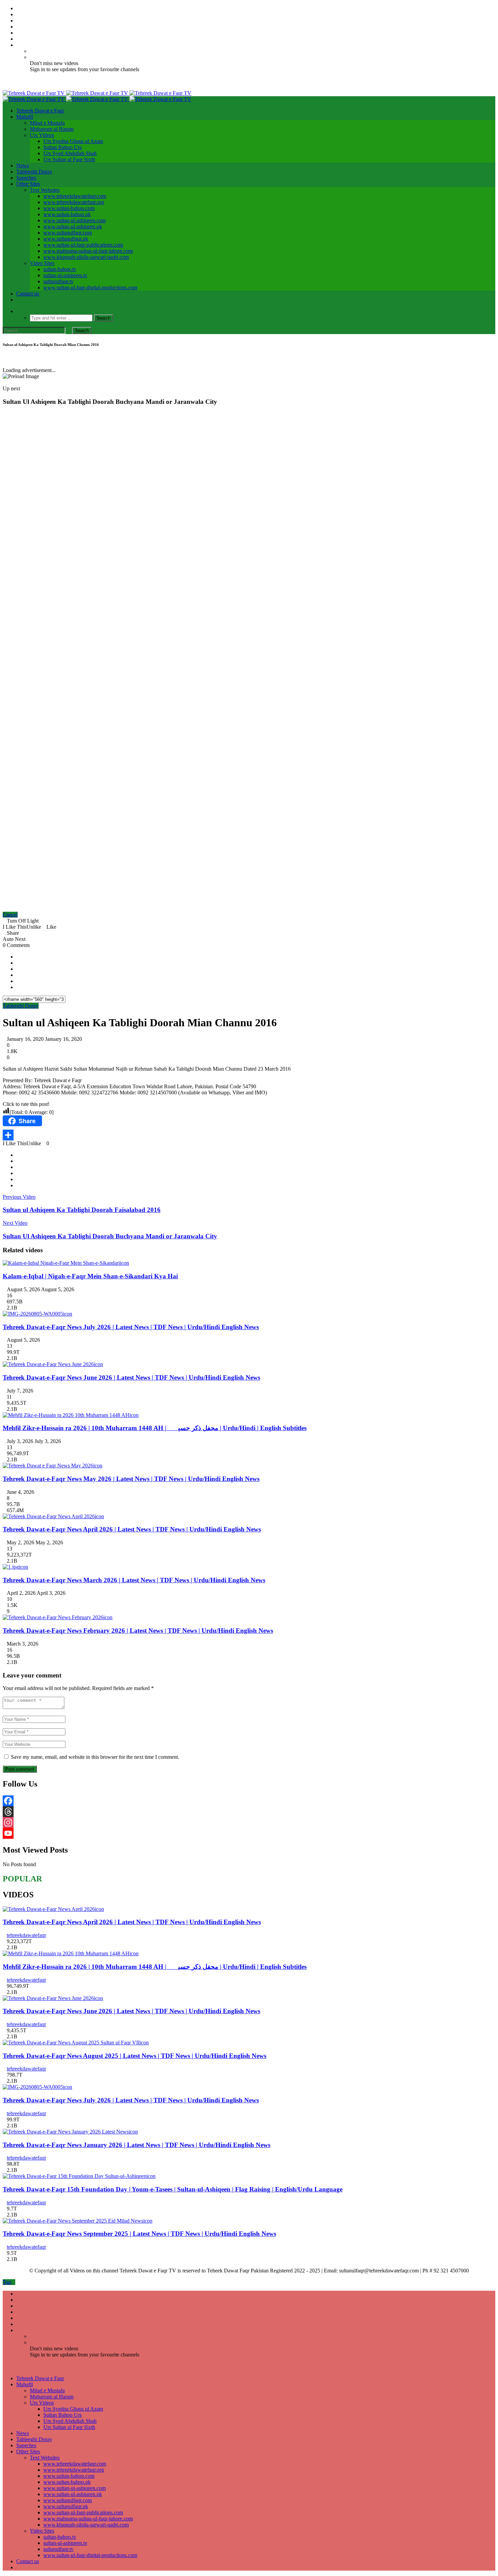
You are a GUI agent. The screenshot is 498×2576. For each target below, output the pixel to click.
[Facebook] (18, 8)
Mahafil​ (25, 117)
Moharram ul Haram (52, 129)
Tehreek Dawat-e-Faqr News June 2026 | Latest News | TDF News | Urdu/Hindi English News (131, 1377)
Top (7, 2282)
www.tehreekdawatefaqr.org (74, 202)
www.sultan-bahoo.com (69, 208)
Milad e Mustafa (47, 123)
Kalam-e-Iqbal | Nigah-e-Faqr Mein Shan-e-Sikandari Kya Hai (90, 1276)
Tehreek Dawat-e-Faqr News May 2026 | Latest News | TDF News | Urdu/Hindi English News (131, 1479)
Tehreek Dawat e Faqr (40, 111)
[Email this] (18, 975)
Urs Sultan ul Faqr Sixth (69, 159)
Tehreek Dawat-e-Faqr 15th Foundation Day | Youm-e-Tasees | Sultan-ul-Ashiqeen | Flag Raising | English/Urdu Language (173, 2189)
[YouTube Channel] (249, 1833)
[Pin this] (18, 987)
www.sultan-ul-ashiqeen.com (75, 220)
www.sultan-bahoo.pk (67, 214)
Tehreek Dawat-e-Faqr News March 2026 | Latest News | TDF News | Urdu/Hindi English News (134, 1580)
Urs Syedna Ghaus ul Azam (73, 141)
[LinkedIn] (18, 20)
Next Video (15, 1223)
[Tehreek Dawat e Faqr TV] (97, 93)
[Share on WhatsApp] (18, 969)
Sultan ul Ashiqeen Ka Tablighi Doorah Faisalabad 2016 (82, 1210)
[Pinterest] (18, 27)
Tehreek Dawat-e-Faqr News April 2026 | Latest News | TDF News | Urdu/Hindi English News (132, 1529)
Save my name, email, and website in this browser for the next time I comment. (95, 1757)
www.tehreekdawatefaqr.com (75, 196)
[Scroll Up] (10, 358)
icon (124, 1263)
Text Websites (45, 190)
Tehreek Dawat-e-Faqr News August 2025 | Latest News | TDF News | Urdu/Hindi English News (134, 2056)
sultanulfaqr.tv (58, 281)
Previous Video (19, 1197)
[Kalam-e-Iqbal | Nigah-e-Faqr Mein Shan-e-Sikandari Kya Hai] (61, 1263)
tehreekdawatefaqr (26, 1935)
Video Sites (42, 263)
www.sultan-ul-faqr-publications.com (83, 245)
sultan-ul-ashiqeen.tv (65, 275)
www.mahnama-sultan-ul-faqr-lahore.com (88, 251)
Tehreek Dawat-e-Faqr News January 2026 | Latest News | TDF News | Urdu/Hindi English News (137, 2145)
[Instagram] (18, 39)
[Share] (249, 1135)
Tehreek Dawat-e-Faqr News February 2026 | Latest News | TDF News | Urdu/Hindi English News (138, 1631)
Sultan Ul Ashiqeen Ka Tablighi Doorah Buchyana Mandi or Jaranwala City (110, 1236)
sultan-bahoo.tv (60, 269)
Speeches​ (26, 178)
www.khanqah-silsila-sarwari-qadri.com (86, 257)
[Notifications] (18, 45)
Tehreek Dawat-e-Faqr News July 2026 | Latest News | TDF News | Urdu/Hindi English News (131, 1327)
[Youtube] (18, 33)
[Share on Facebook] (18, 957)
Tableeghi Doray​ (34, 172)
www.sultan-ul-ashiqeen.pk (73, 226)
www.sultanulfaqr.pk (66, 239)
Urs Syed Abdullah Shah (70, 153)
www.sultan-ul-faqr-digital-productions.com (90, 287)
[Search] (18, 311)
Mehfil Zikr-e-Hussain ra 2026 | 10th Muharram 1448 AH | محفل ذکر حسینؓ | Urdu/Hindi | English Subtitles (155, 1428)
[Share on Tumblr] (18, 981)
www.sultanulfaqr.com (68, 233)
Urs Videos (42, 135)
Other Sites (28, 184)
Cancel (10, 915)
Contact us (28, 294)
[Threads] (249, 1812)
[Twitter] (18, 14)
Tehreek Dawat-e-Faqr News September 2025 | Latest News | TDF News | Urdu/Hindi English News (139, 2234)
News (23, 166)
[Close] (5, 358)
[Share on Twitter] (18, 963)
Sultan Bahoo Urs (63, 147)
